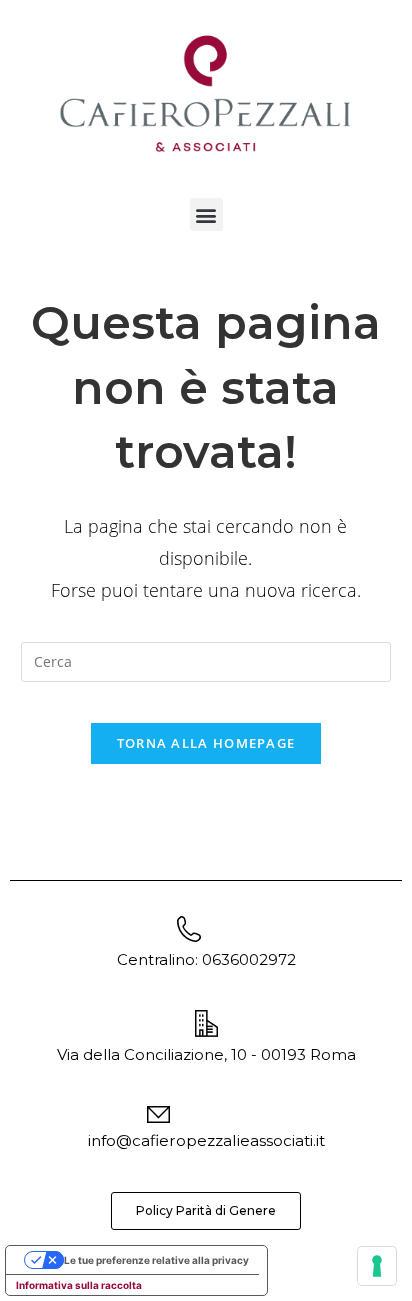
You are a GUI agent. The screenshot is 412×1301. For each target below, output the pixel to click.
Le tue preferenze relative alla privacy (156, 1260)
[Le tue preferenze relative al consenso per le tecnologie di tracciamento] (377, 1266)
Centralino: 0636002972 (206, 959)
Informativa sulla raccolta (79, 1285)
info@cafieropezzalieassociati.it (206, 1140)
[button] (206, 214)
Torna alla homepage (206, 743)
